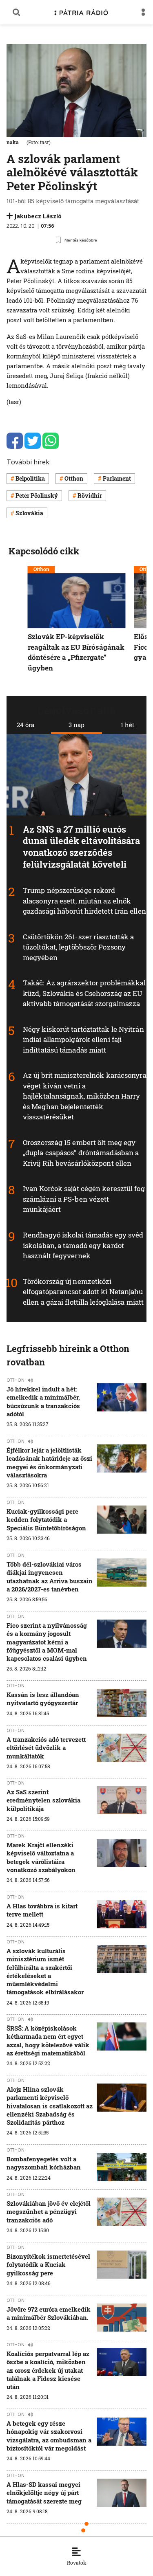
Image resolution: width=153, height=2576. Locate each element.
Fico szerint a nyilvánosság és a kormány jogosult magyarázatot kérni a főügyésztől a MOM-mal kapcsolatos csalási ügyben (47, 1642)
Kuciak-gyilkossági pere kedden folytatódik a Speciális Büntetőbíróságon (46, 1520)
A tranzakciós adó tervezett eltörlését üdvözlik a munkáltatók (46, 1748)
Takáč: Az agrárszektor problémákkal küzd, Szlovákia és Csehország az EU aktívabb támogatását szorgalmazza (84, 993)
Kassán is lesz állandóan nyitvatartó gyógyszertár (43, 1699)
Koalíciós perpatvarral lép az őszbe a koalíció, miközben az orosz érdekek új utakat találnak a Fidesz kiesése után (48, 2370)
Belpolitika (30, 478)
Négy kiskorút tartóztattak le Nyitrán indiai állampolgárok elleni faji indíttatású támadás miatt (83, 1039)
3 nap (76, 725)
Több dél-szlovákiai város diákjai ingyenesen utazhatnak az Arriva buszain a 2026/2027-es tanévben (50, 1577)
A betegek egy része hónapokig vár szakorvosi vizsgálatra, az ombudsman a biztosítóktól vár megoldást (49, 2436)
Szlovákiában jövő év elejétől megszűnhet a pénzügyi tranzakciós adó (49, 2212)
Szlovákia (29, 513)
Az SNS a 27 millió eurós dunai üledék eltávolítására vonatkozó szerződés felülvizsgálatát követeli (81, 846)
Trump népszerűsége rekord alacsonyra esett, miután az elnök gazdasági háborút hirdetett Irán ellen (84, 901)
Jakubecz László (38, 216)
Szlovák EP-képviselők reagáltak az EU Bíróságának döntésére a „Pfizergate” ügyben (76, 653)
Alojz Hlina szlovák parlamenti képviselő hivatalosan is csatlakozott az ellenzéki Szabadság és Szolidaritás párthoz (50, 2106)
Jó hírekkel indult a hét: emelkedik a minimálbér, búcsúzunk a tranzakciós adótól (43, 1401)
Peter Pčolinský (37, 496)
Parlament (117, 478)
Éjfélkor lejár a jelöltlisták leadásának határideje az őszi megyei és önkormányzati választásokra (49, 1463)
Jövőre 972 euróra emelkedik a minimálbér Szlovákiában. (49, 2313)
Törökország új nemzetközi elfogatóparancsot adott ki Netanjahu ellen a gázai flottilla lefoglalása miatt (83, 1291)
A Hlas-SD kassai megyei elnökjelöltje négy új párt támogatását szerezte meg (44, 2493)
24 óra (25, 725)
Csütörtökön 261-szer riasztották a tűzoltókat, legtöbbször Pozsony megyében (78, 947)
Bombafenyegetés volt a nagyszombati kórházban (44, 2163)
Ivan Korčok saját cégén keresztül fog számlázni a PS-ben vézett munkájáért (84, 1199)
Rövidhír (90, 496)
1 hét (127, 725)
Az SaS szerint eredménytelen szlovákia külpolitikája (43, 1800)
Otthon (74, 478)
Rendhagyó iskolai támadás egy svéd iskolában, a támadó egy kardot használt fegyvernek (83, 1245)
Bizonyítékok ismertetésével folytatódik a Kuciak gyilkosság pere (48, 2265)
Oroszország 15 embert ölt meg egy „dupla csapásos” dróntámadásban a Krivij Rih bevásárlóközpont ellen (81, 1153)
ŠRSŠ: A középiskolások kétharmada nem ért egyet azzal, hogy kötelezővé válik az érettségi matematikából (48, 2041)
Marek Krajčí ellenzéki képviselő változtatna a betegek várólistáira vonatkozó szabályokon (41, 1857)
